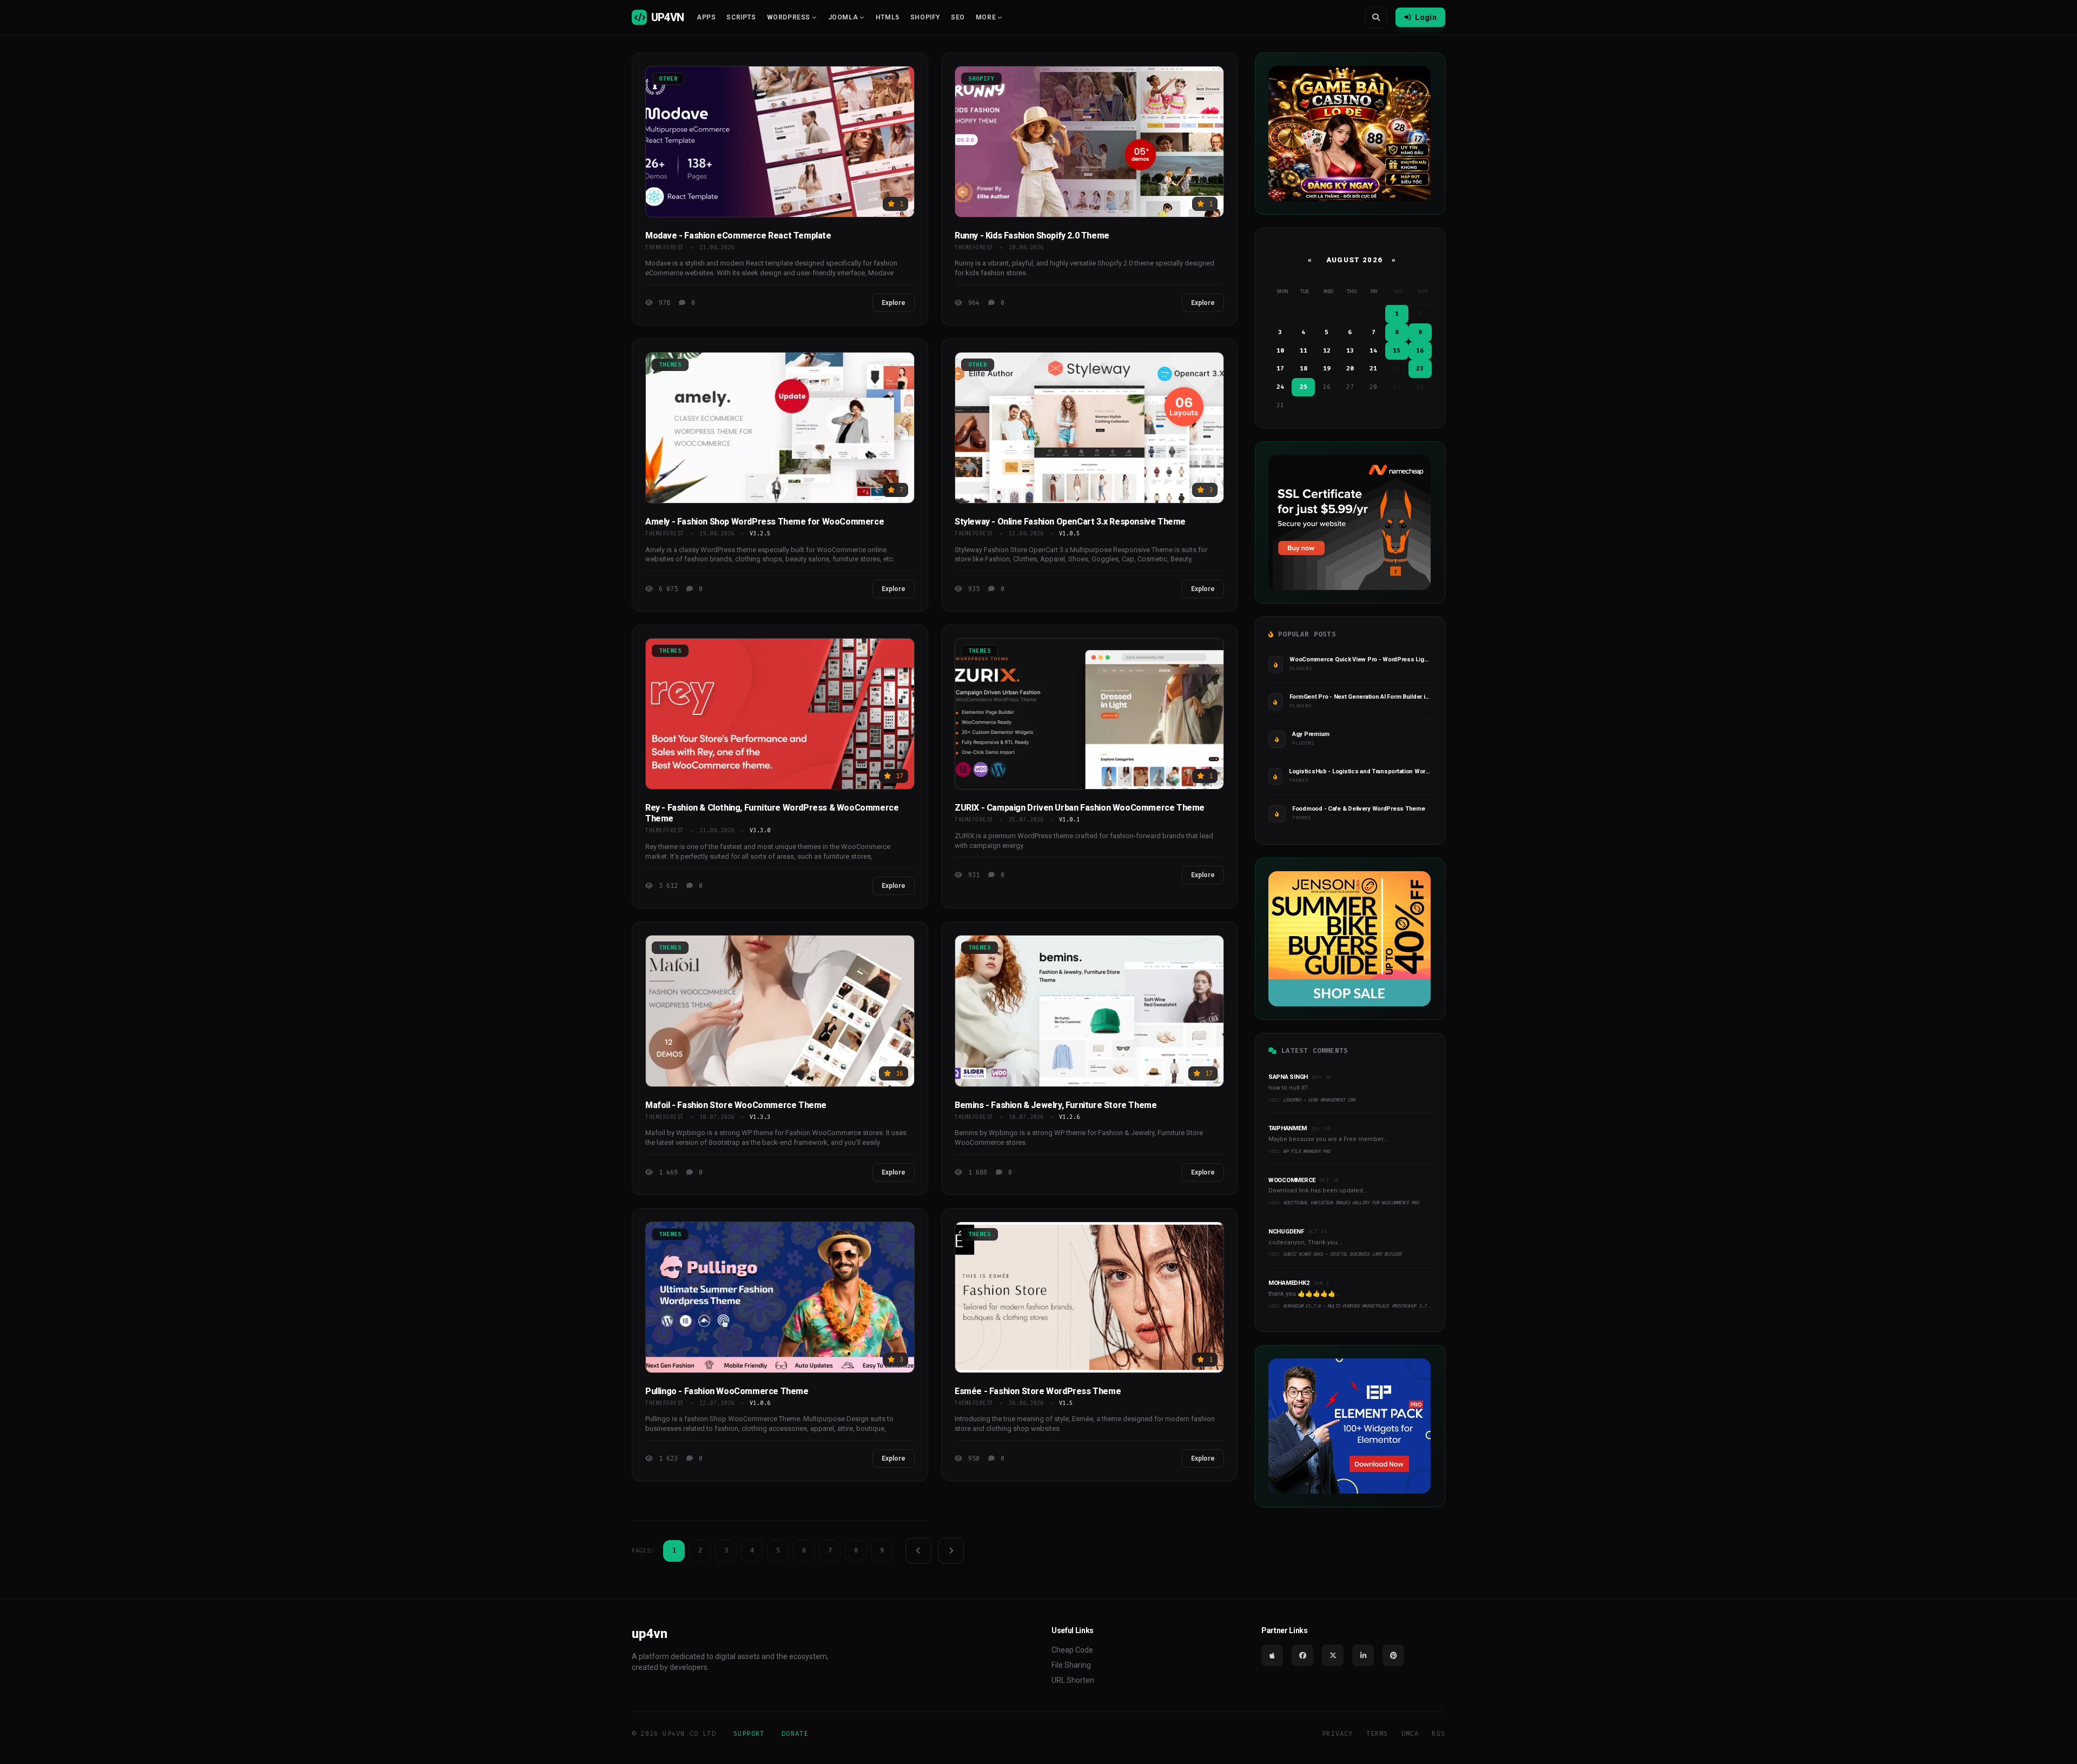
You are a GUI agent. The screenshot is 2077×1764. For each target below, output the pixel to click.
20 (1350, 369)
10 (1280, 351)
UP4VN (667, 17)
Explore (894, 303)
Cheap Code (1072, 1650)
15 (1397, 351)
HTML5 (888, 17)
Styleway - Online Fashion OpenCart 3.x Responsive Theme (1070, 522)
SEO (958, 17)
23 (1420, 369)
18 (1304, 369)
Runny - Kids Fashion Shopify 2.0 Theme (1032, 236)
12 (1327, 351)
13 (1350, 351)
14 (1373, 351)
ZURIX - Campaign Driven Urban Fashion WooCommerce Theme (1080, 808)
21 (1373, 369)
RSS (1438, 1734)
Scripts (741, 17)
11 (1304, 351)
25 (1304, 387)
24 (1280, 387)
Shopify (925, 17)
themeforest (665, 247)
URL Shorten (1073, 1680)
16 (1420, 351)
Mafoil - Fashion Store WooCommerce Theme (736, 1105)
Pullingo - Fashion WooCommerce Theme (727, 1391)
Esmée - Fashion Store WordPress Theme (1038, 1391)
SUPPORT (749, 1734)
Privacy (1337, 1734)
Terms (1377, 1734)
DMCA (1410, 1734)
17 (1280, 369)
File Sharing (1071, 1665)
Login (1426, 17)
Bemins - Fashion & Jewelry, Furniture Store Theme (1056, 1105)
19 (1327, 369)
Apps (706, 17)
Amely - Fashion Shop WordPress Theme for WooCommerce (765, 522)
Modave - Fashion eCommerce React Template (738, 236)
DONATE (795, 1734)
